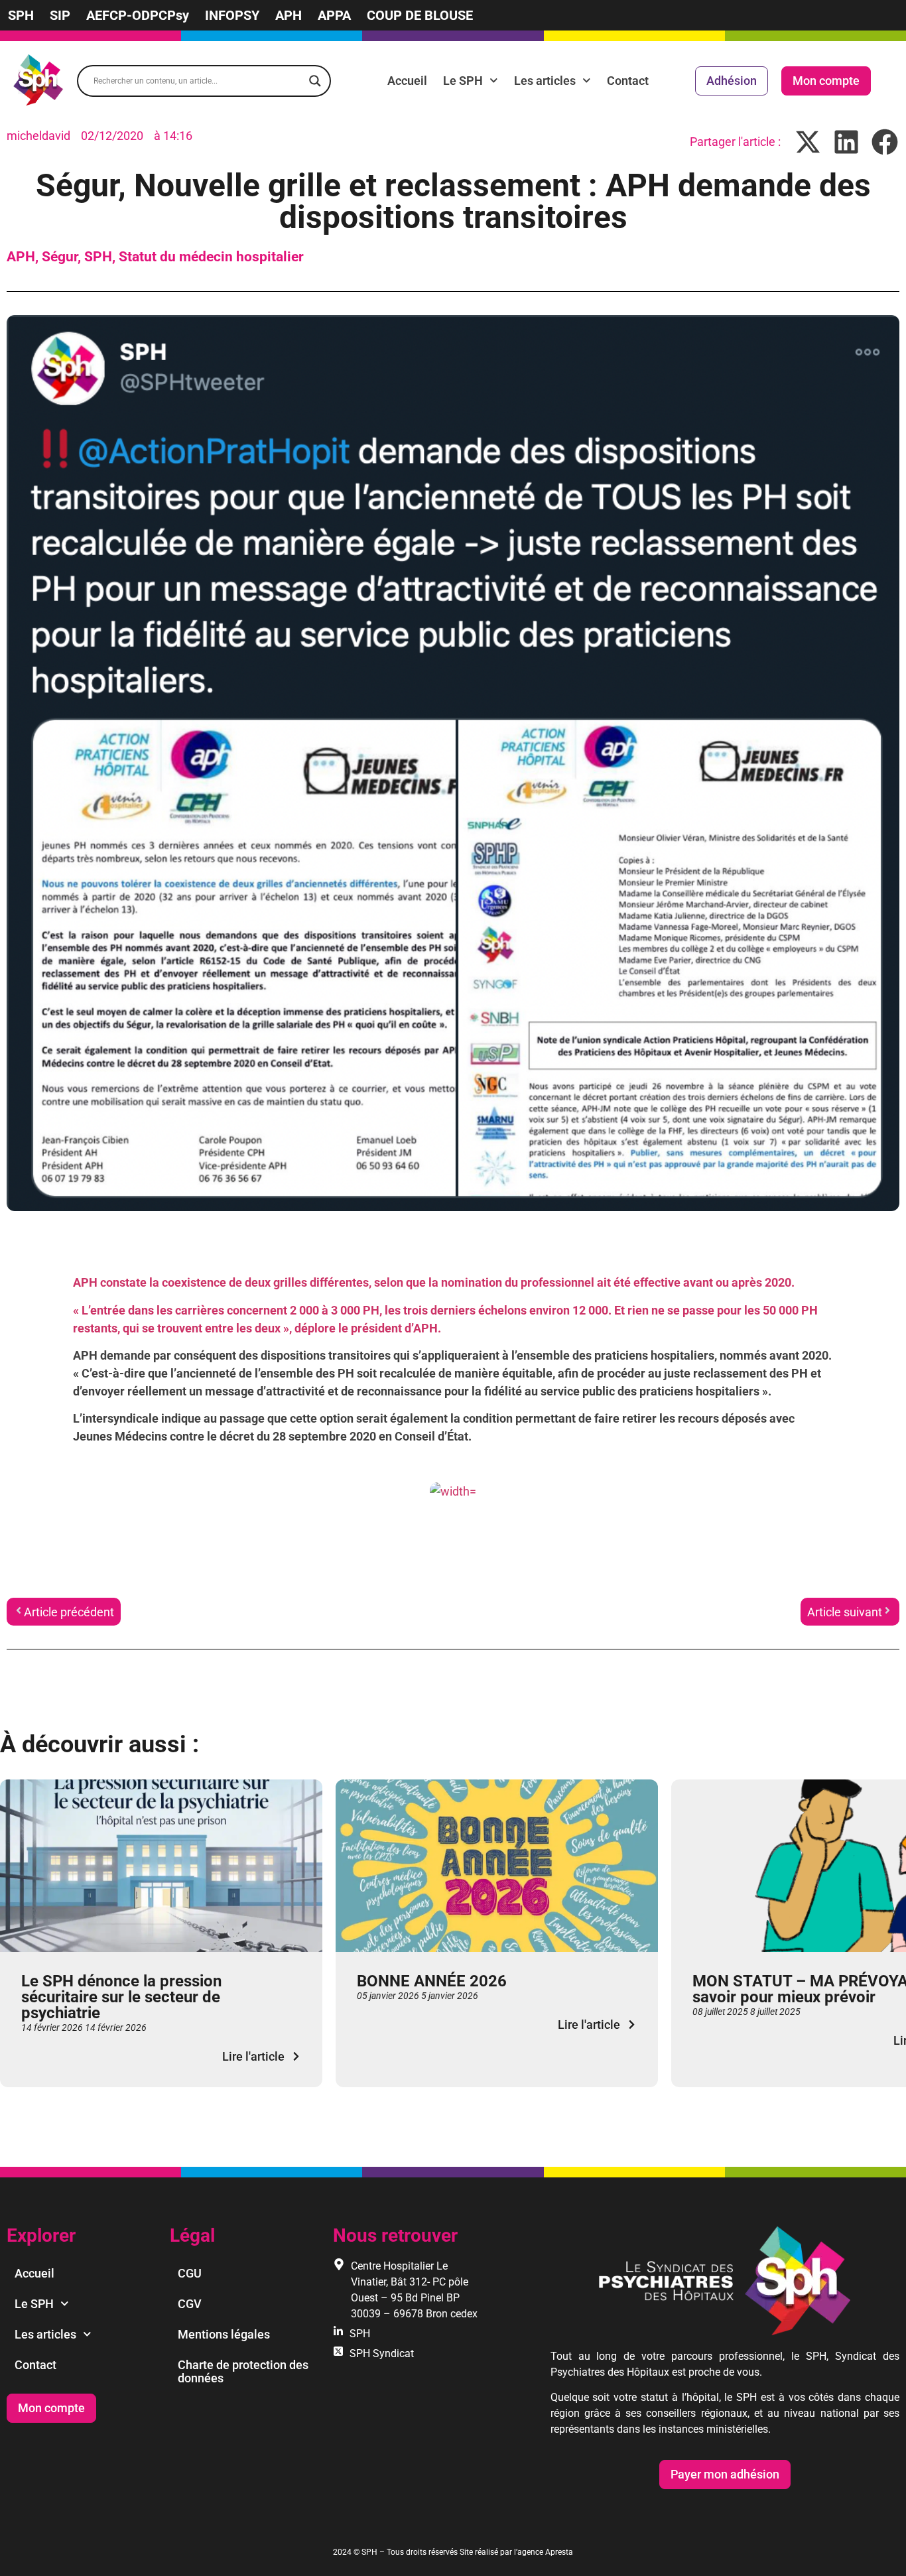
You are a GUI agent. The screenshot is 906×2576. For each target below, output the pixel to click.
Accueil (407, 81)
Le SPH (463, 81)
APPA (334, 15)
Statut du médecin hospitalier (211, 257)
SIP (60, 15)
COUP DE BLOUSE (420, 15)
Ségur (60, 257)
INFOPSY (232, 15)
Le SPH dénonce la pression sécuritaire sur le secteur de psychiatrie (121, 1997)
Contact (628, 81)
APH (289, 15)
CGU (190, 2273)
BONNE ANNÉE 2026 (432, 1981)
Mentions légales (224, 2334)
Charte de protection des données (243, 2371)
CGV (190, 2304)
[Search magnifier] (315, 81)
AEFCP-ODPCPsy (138, 15)
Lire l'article (253, 2056)
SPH (21, 15)
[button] (808, 142)
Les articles (545, 81)
